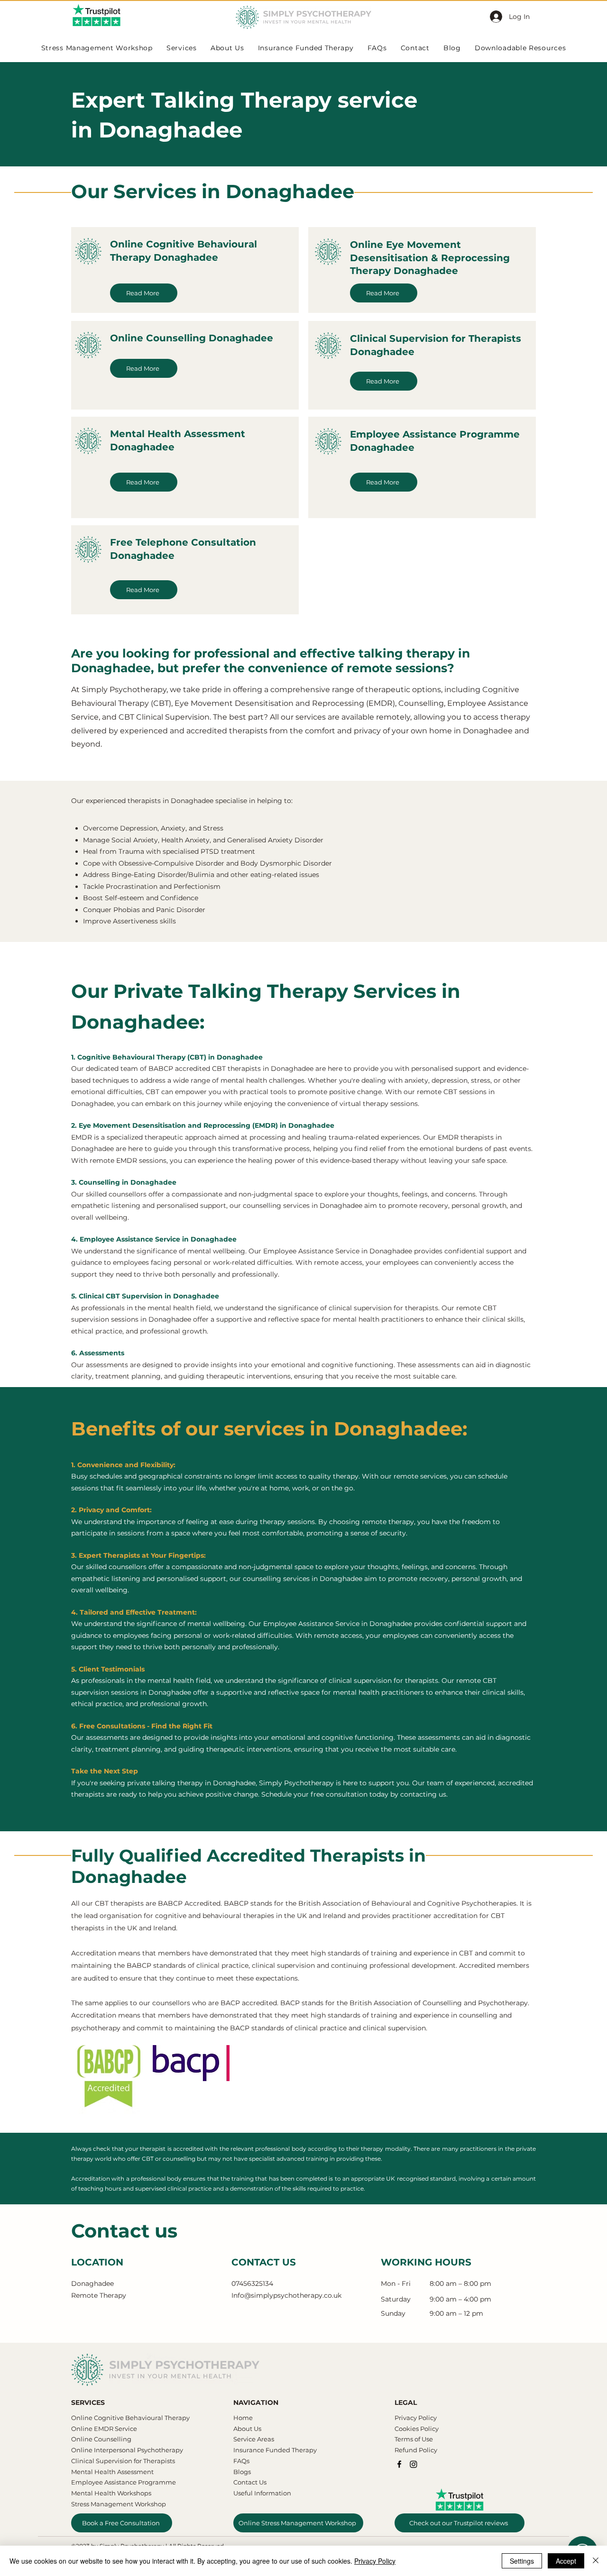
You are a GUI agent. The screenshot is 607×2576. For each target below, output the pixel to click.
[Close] (596, 2561)
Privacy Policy (375, 2561)
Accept (566, 2561)
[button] (483, 1216)
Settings (522, 2561)
